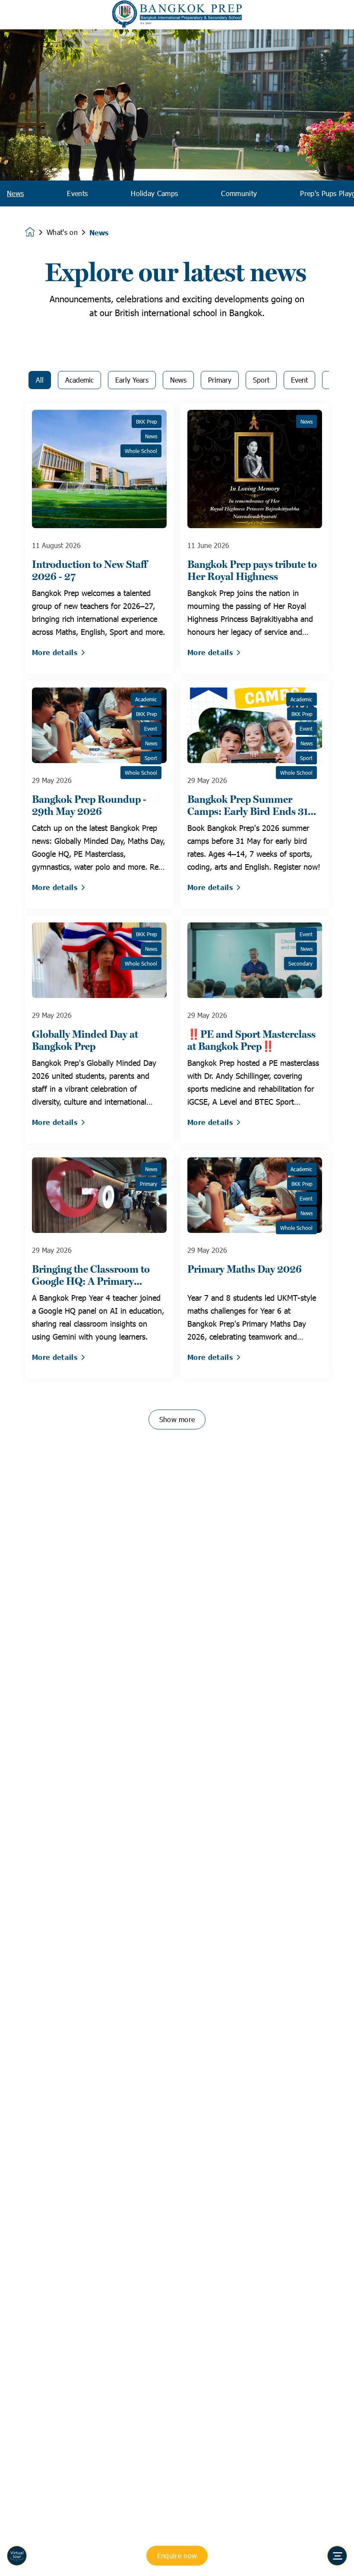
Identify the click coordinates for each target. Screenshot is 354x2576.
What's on (62, 232)
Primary (220, 380)
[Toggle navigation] (337, 2556)
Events (77, 193)
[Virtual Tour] (17, 2556)
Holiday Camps (154, 193)
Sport (261, 380)
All (40, 380)
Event (299, 380)
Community (239, 193)
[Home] (177, 15)
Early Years (132, 380)
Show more (177, 1419)
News (15, 193)
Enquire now (177, 2555)
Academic (79, 380)
